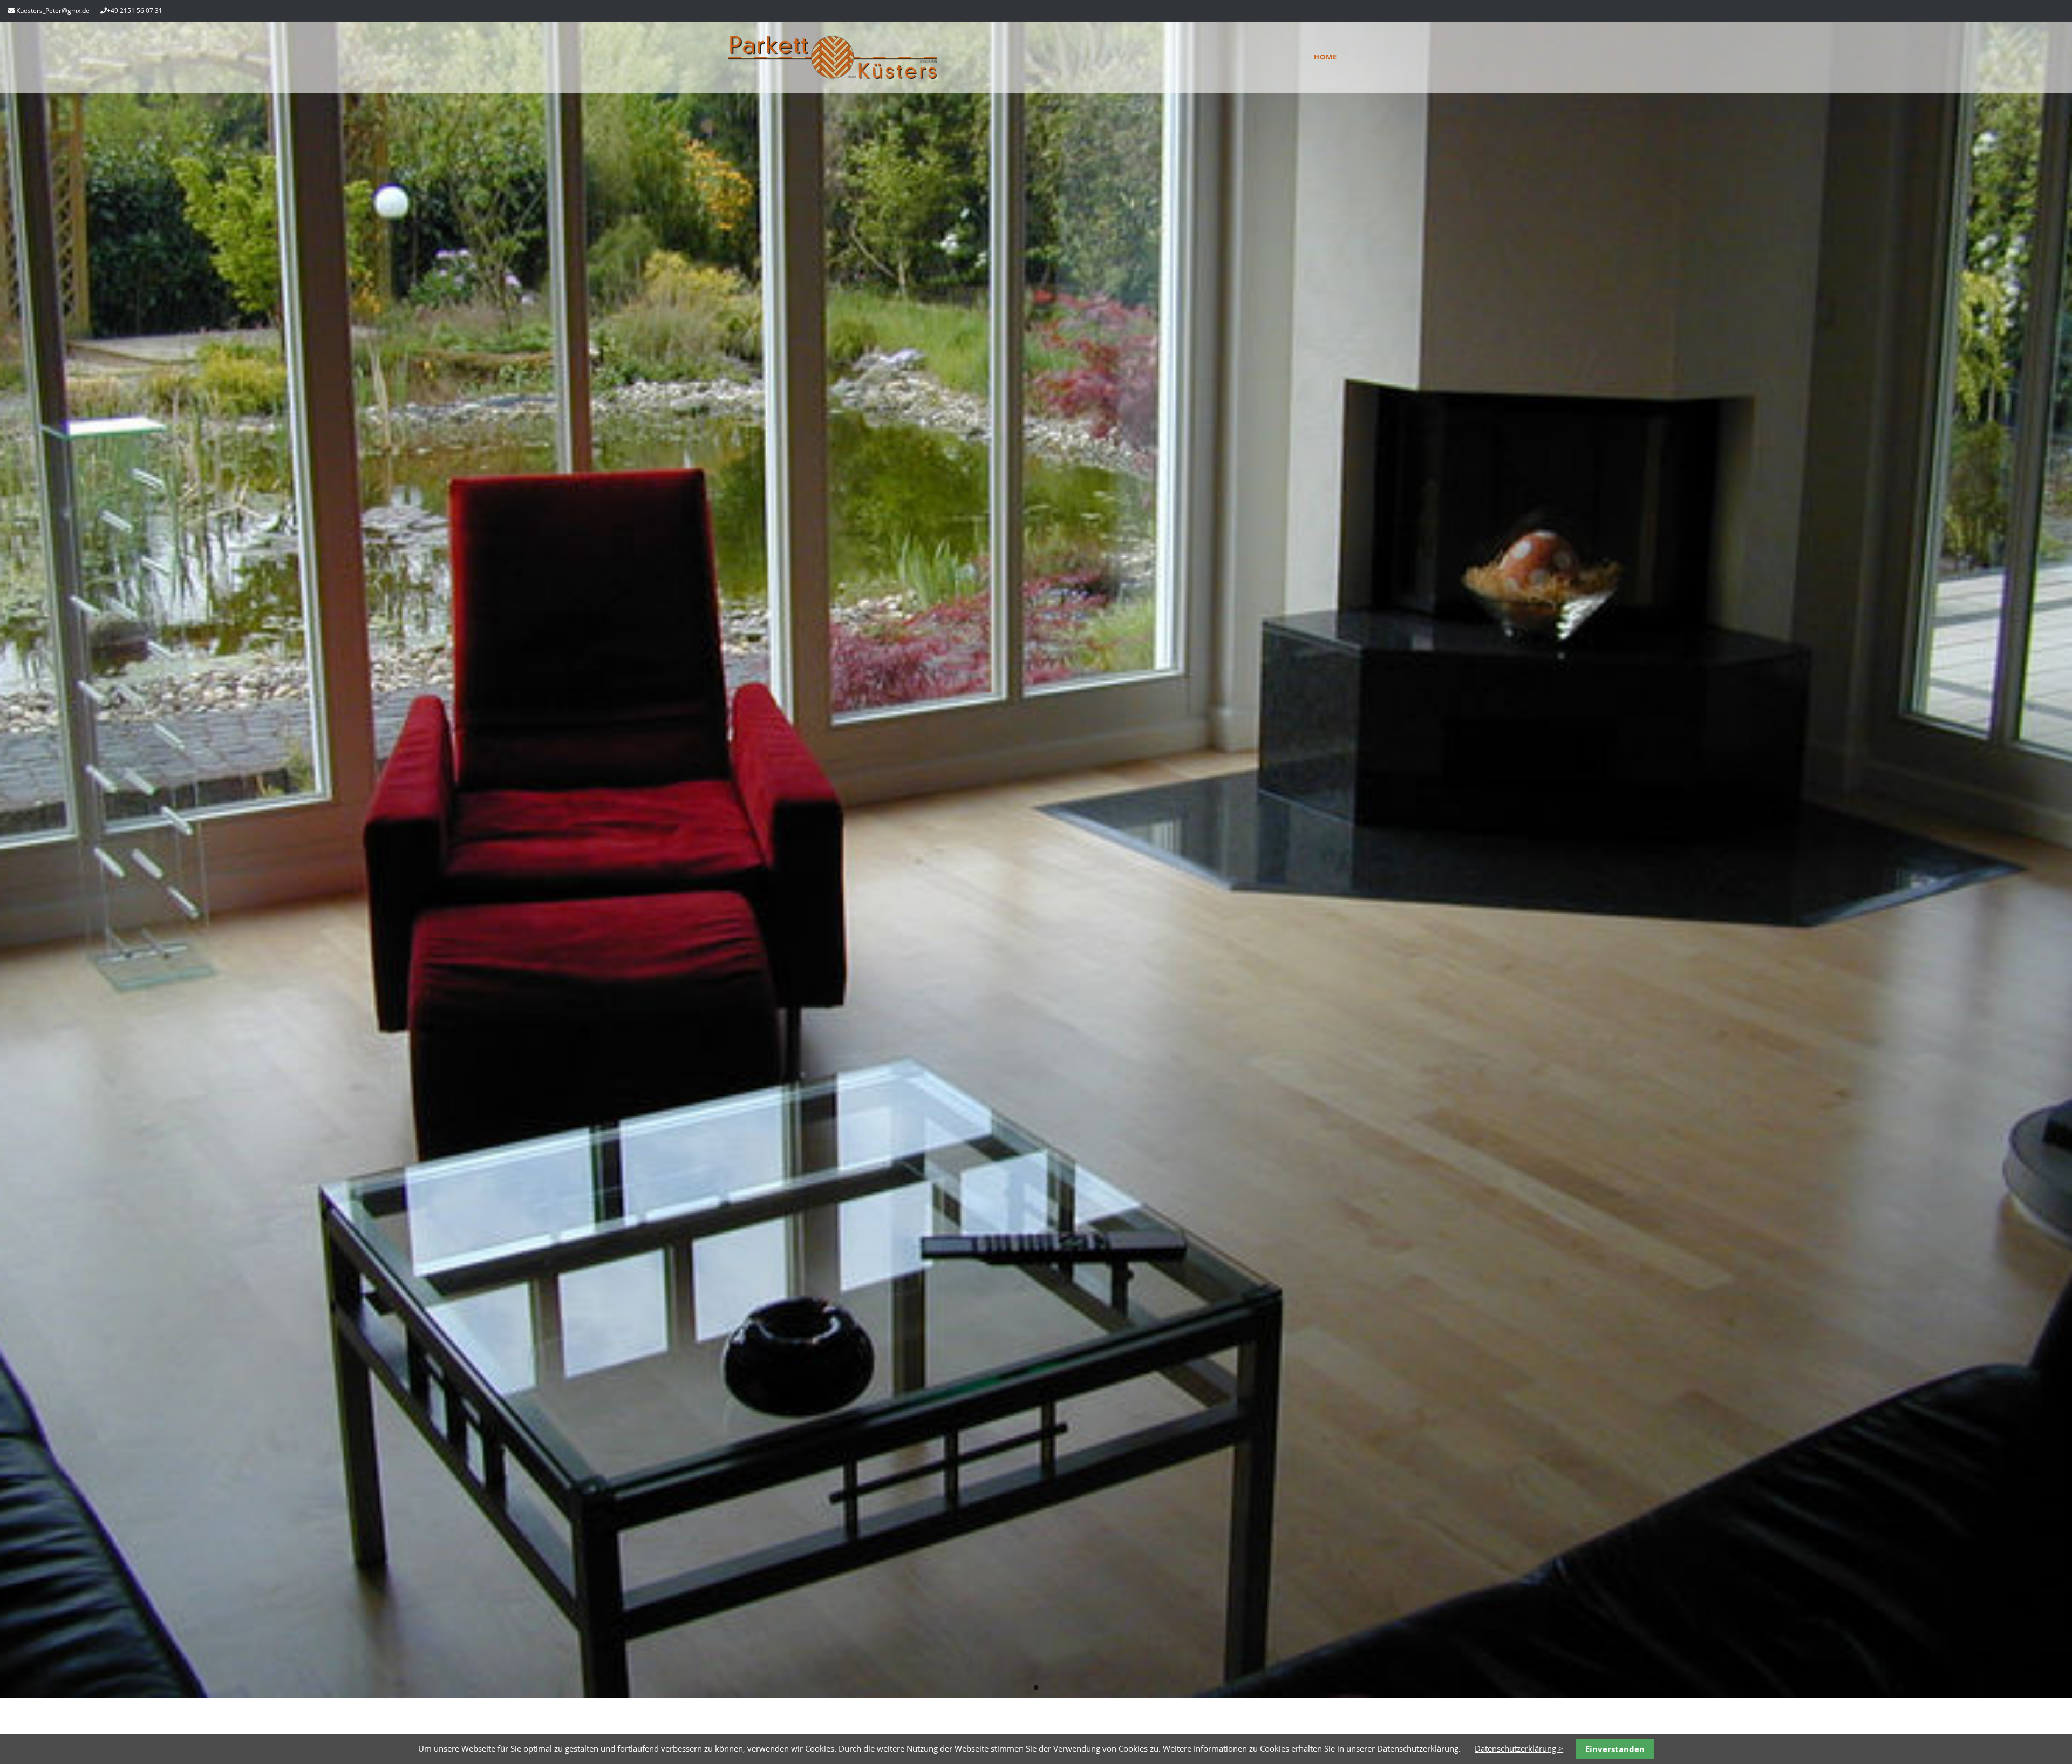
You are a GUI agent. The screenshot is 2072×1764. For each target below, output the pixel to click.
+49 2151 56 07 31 (135, 11)
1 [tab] (1036, 1688)
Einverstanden (1615, 1749)
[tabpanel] (1036, 860)
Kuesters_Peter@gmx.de (53, 11)
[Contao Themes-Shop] (833, 76)
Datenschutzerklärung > (1519, 1748)
